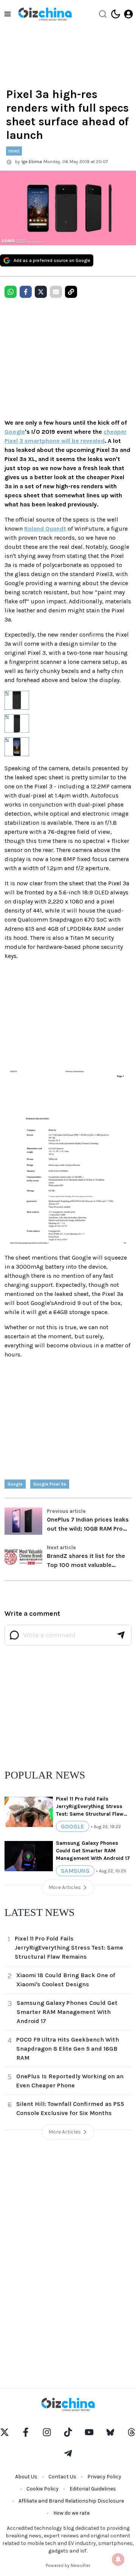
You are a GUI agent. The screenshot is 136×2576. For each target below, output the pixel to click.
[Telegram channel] (68, 2453)
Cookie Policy (42, 2489)
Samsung (75, 1871)
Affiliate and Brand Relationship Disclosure (71, 2501)
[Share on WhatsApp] (11, 292)
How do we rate (71, 2513)
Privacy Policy (104, 2477)
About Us (26, 2477)
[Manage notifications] (118, 2559)
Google (15, 432)
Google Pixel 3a (50, 1484)
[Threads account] (131, 2432)
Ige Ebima (32, 162)
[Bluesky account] (110, 2432)
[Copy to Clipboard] (71, 292)
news (14, 151)
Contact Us (62, 2477)
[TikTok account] (68, 2432)
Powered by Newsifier (68, 2565)
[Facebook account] (26, 2432)
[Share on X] (41, 292)
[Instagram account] (47, 2432)
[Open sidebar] (8, 14)
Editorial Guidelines (93, 2489)
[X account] (5, 2432)
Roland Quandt (45, 529)
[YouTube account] (89, 2432)
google (15, 1484)
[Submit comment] (121, 1635)
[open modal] (128, 14)
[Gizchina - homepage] (45, 14)
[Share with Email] (56, 292)
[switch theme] (116, 14)
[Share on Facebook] (26, 292)
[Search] (103, 14)
